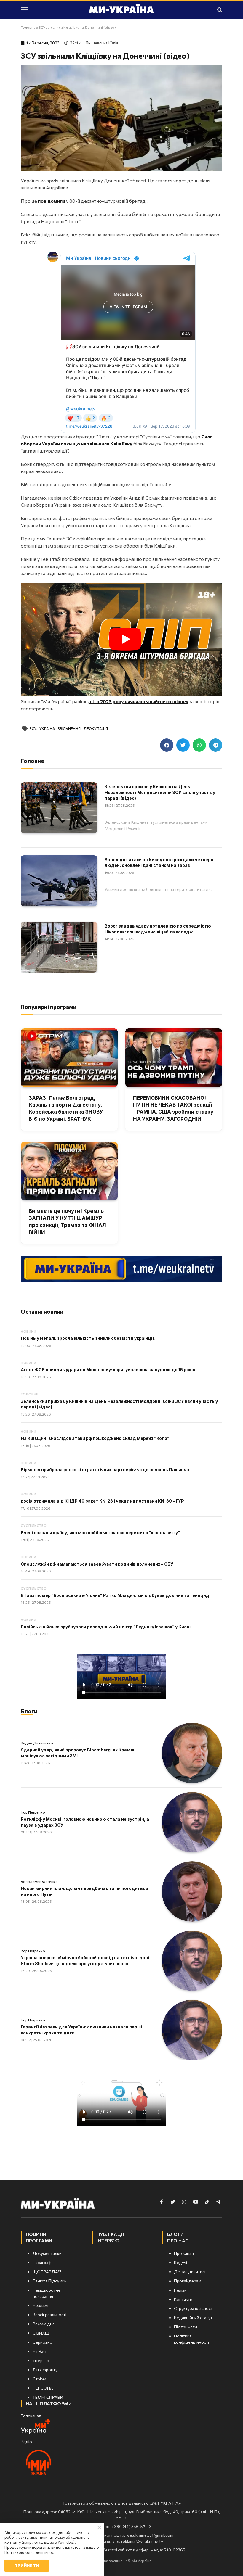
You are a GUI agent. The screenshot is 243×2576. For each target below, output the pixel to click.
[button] (167, 745)
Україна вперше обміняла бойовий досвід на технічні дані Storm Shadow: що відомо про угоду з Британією (85, 1961)
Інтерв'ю (108, 2241)
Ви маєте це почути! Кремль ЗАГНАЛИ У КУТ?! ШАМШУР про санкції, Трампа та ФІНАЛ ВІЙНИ (67, 1222)
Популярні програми (49, 1007)
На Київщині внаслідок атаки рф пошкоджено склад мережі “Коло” (95, 1438)
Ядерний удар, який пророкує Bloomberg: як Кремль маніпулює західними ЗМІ (78, 1753)
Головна (28, 27)
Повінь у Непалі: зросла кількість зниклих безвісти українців (88, 1338)
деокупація (96, 728)
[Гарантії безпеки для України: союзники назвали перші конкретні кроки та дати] (192, 2030)
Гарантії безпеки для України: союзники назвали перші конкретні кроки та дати (81, 2030)
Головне (29, 1394)
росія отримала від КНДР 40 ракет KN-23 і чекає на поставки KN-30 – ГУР (102, 1501)
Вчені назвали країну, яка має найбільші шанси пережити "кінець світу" (100, 1533)
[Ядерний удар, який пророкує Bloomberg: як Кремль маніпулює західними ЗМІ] (192, 1753)
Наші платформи (49, 2403)
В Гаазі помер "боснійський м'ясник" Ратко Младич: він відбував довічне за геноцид (115, 1595)
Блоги (29, 1711)
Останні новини (42, 1312)
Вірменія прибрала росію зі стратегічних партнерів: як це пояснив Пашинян (105, 1470)
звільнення (69, 728)
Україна (47, 728)
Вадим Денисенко (37, 1743)
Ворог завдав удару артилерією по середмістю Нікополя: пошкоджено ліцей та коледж (158, 929)
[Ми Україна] (121, 10)
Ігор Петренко (33, 1812)
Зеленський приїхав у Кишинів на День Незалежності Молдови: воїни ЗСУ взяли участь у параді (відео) (160, 792)
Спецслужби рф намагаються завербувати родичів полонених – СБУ (97, 1564)
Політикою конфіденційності (31, 2552)
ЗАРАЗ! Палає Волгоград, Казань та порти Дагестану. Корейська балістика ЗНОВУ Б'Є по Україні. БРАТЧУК (66, 1109)
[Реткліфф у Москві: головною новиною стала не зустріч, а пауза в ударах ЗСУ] (192, 1822)
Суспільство (34, 1526)
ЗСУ (33, 728)
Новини (28, 1331)
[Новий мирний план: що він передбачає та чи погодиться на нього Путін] (192, 1891)
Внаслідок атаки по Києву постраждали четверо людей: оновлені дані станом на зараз (159, 863)
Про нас (178, 2241)
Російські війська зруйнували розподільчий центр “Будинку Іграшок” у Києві (106, 1627)
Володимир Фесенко (39, 1881)
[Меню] (25, 10)
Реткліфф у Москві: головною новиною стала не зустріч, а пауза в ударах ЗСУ (85, 1822)
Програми (39, 2241)
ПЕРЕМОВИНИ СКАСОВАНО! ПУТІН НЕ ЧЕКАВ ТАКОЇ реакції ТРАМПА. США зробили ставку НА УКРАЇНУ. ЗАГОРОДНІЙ (173, 1109)
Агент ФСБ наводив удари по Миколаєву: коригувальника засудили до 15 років (108, 1370)
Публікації (110, 2234)
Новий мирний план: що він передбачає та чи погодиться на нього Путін (84, 1891)
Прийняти (27, 2565)
